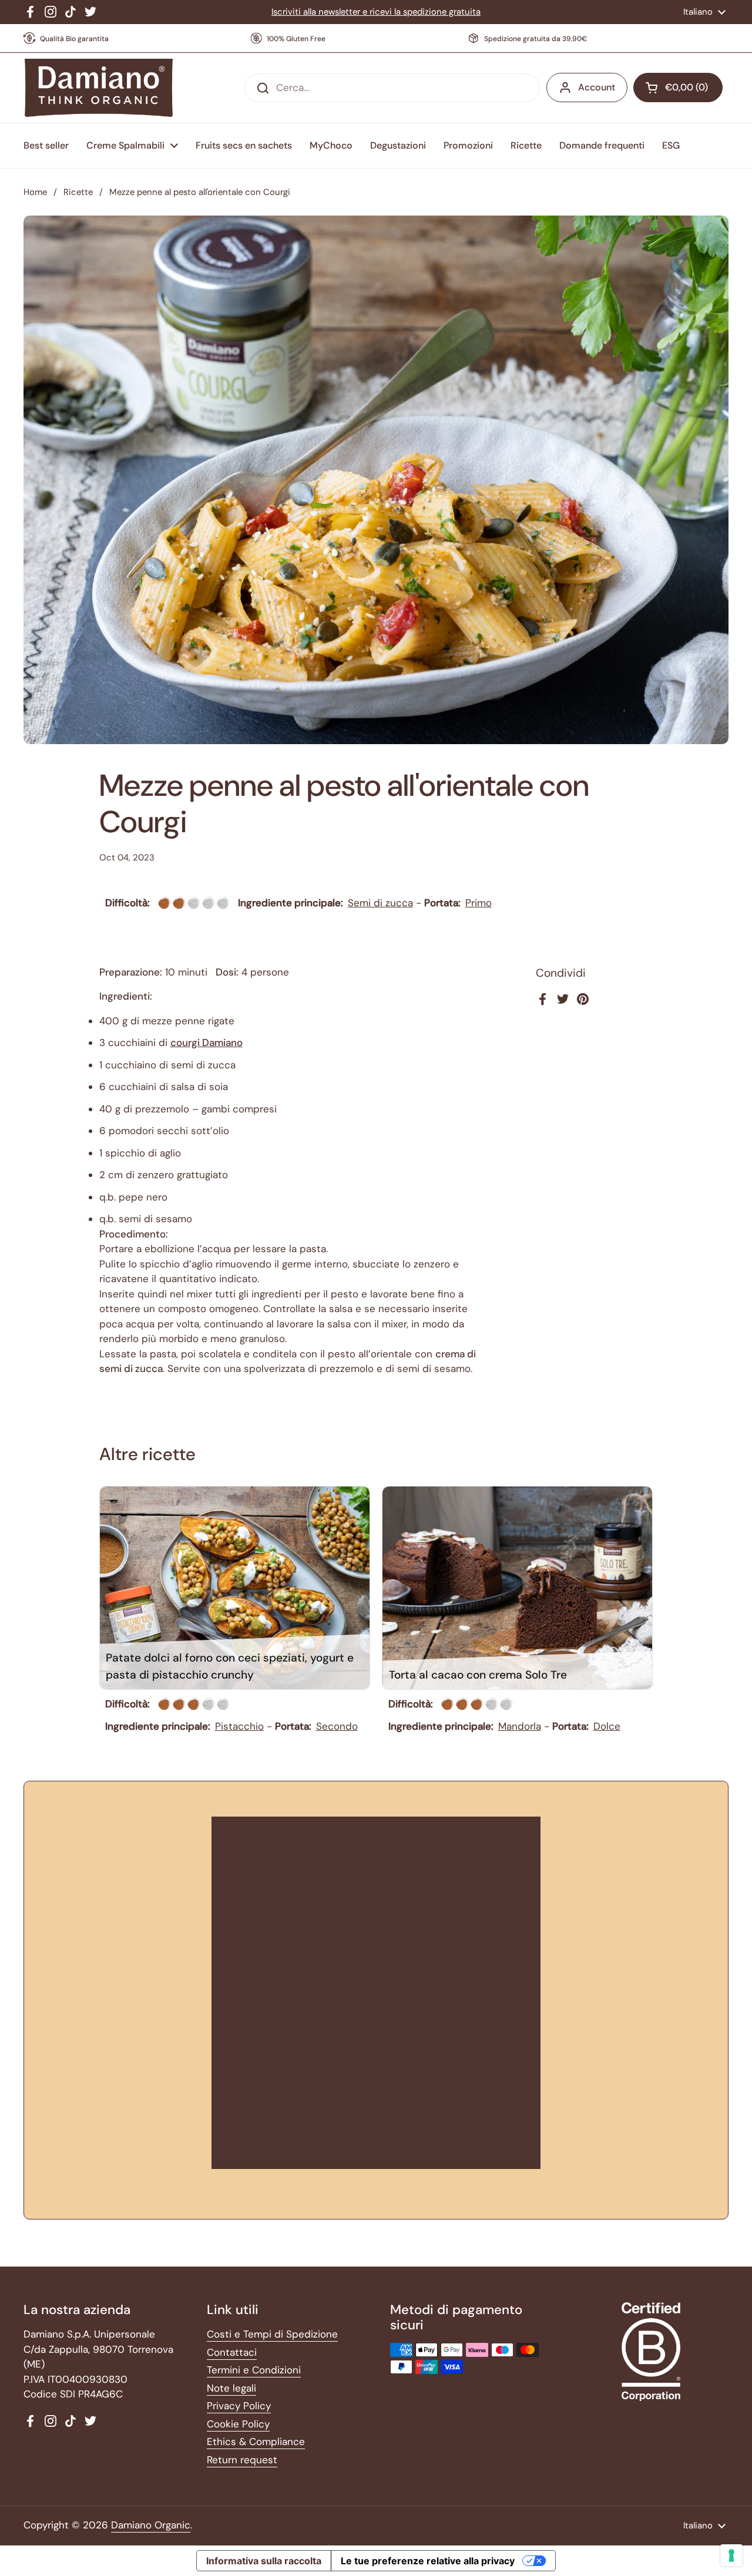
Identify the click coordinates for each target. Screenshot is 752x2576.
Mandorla (520, 1726)
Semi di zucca (380, 903)
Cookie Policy (238, 2424)
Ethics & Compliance (256, 2442)
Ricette (78, 192)
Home (35, 192)
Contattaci (232, 2352)
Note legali (231, 2388)
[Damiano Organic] (98, 88)
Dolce (607, 1726)
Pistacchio (239, 1726)
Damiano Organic (151, 2525)
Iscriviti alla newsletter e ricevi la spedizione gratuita (376, 12)
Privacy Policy (239, 2406)
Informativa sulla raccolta (264, 2561)
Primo (479, 903)
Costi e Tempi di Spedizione (272, 2334)
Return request (242, 2460)
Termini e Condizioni (254, 2370)
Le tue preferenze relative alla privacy (428, 2561)
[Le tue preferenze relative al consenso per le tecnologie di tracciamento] (731, 2555)
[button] (678, 88)
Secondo (337, 1726)
